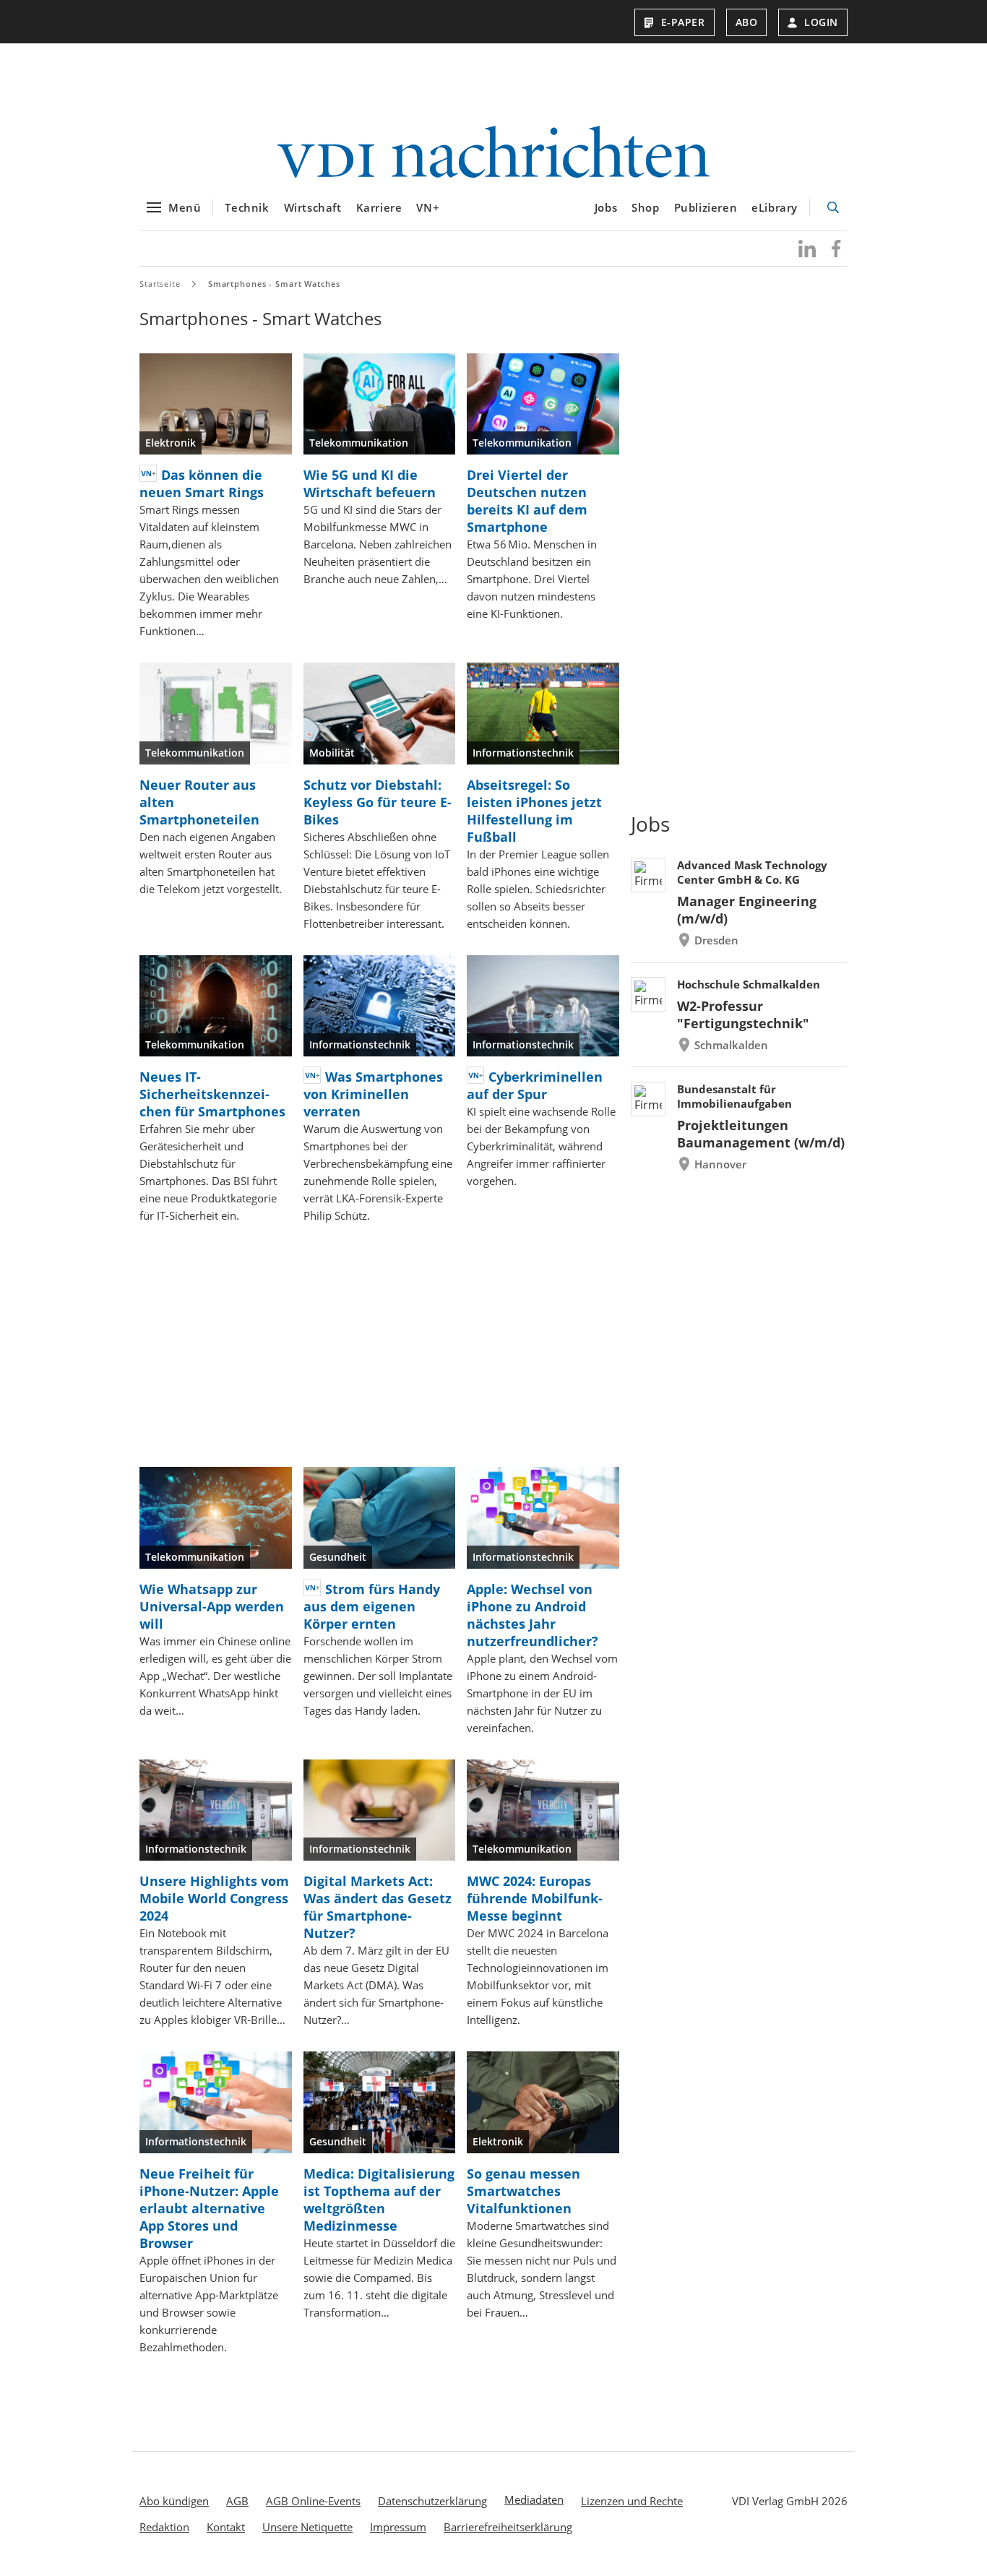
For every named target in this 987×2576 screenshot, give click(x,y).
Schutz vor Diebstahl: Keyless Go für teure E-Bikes (378, 802)
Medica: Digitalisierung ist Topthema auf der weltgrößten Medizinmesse (379, 2200)
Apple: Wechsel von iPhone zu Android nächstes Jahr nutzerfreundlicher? (533, 1615)
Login (821, 22)
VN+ (428, 207)
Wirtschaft (313, 207)
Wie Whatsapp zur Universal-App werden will (212, 1606)
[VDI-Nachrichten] (493, 154)
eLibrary (775, 207)
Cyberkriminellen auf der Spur (535, 1085)
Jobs (606, 207)
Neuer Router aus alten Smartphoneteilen (199, 802)
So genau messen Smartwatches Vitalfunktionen (523, 2191)
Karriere (379, 207)
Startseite (160, 284)
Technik (247, 207)
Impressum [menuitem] (398, 2527)
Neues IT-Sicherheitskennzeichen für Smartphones (212, 1094)
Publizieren (706, 207)
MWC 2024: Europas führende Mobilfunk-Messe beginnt (535, 1898)
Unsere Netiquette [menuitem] (307, 2527)
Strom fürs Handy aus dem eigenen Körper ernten (372, 1606)
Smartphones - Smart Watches (274, 284)
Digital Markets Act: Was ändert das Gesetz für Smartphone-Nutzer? (378, 1907)
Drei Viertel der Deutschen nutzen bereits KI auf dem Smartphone (527, 501)
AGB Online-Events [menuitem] (313, 2501)
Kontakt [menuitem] (226, 2527)
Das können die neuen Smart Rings (202, 483)
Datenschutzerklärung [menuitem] (432, 2501)
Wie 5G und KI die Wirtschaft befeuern (370, 483)
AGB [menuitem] (237, 2501)
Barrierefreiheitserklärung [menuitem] (508, 2527)
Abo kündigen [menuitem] (174, 2501)
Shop (645, 207)
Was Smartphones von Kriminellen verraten (373, 1094)
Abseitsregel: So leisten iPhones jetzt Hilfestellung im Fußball (534, 811)
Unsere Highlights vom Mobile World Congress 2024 (214, 1898)
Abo (747, 22)
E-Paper (683, 22)
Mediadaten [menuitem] (534, 2499)
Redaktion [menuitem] (164, 2527)
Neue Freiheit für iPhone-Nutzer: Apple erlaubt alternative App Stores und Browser (209, 2208)
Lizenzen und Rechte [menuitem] (632, 2501)
